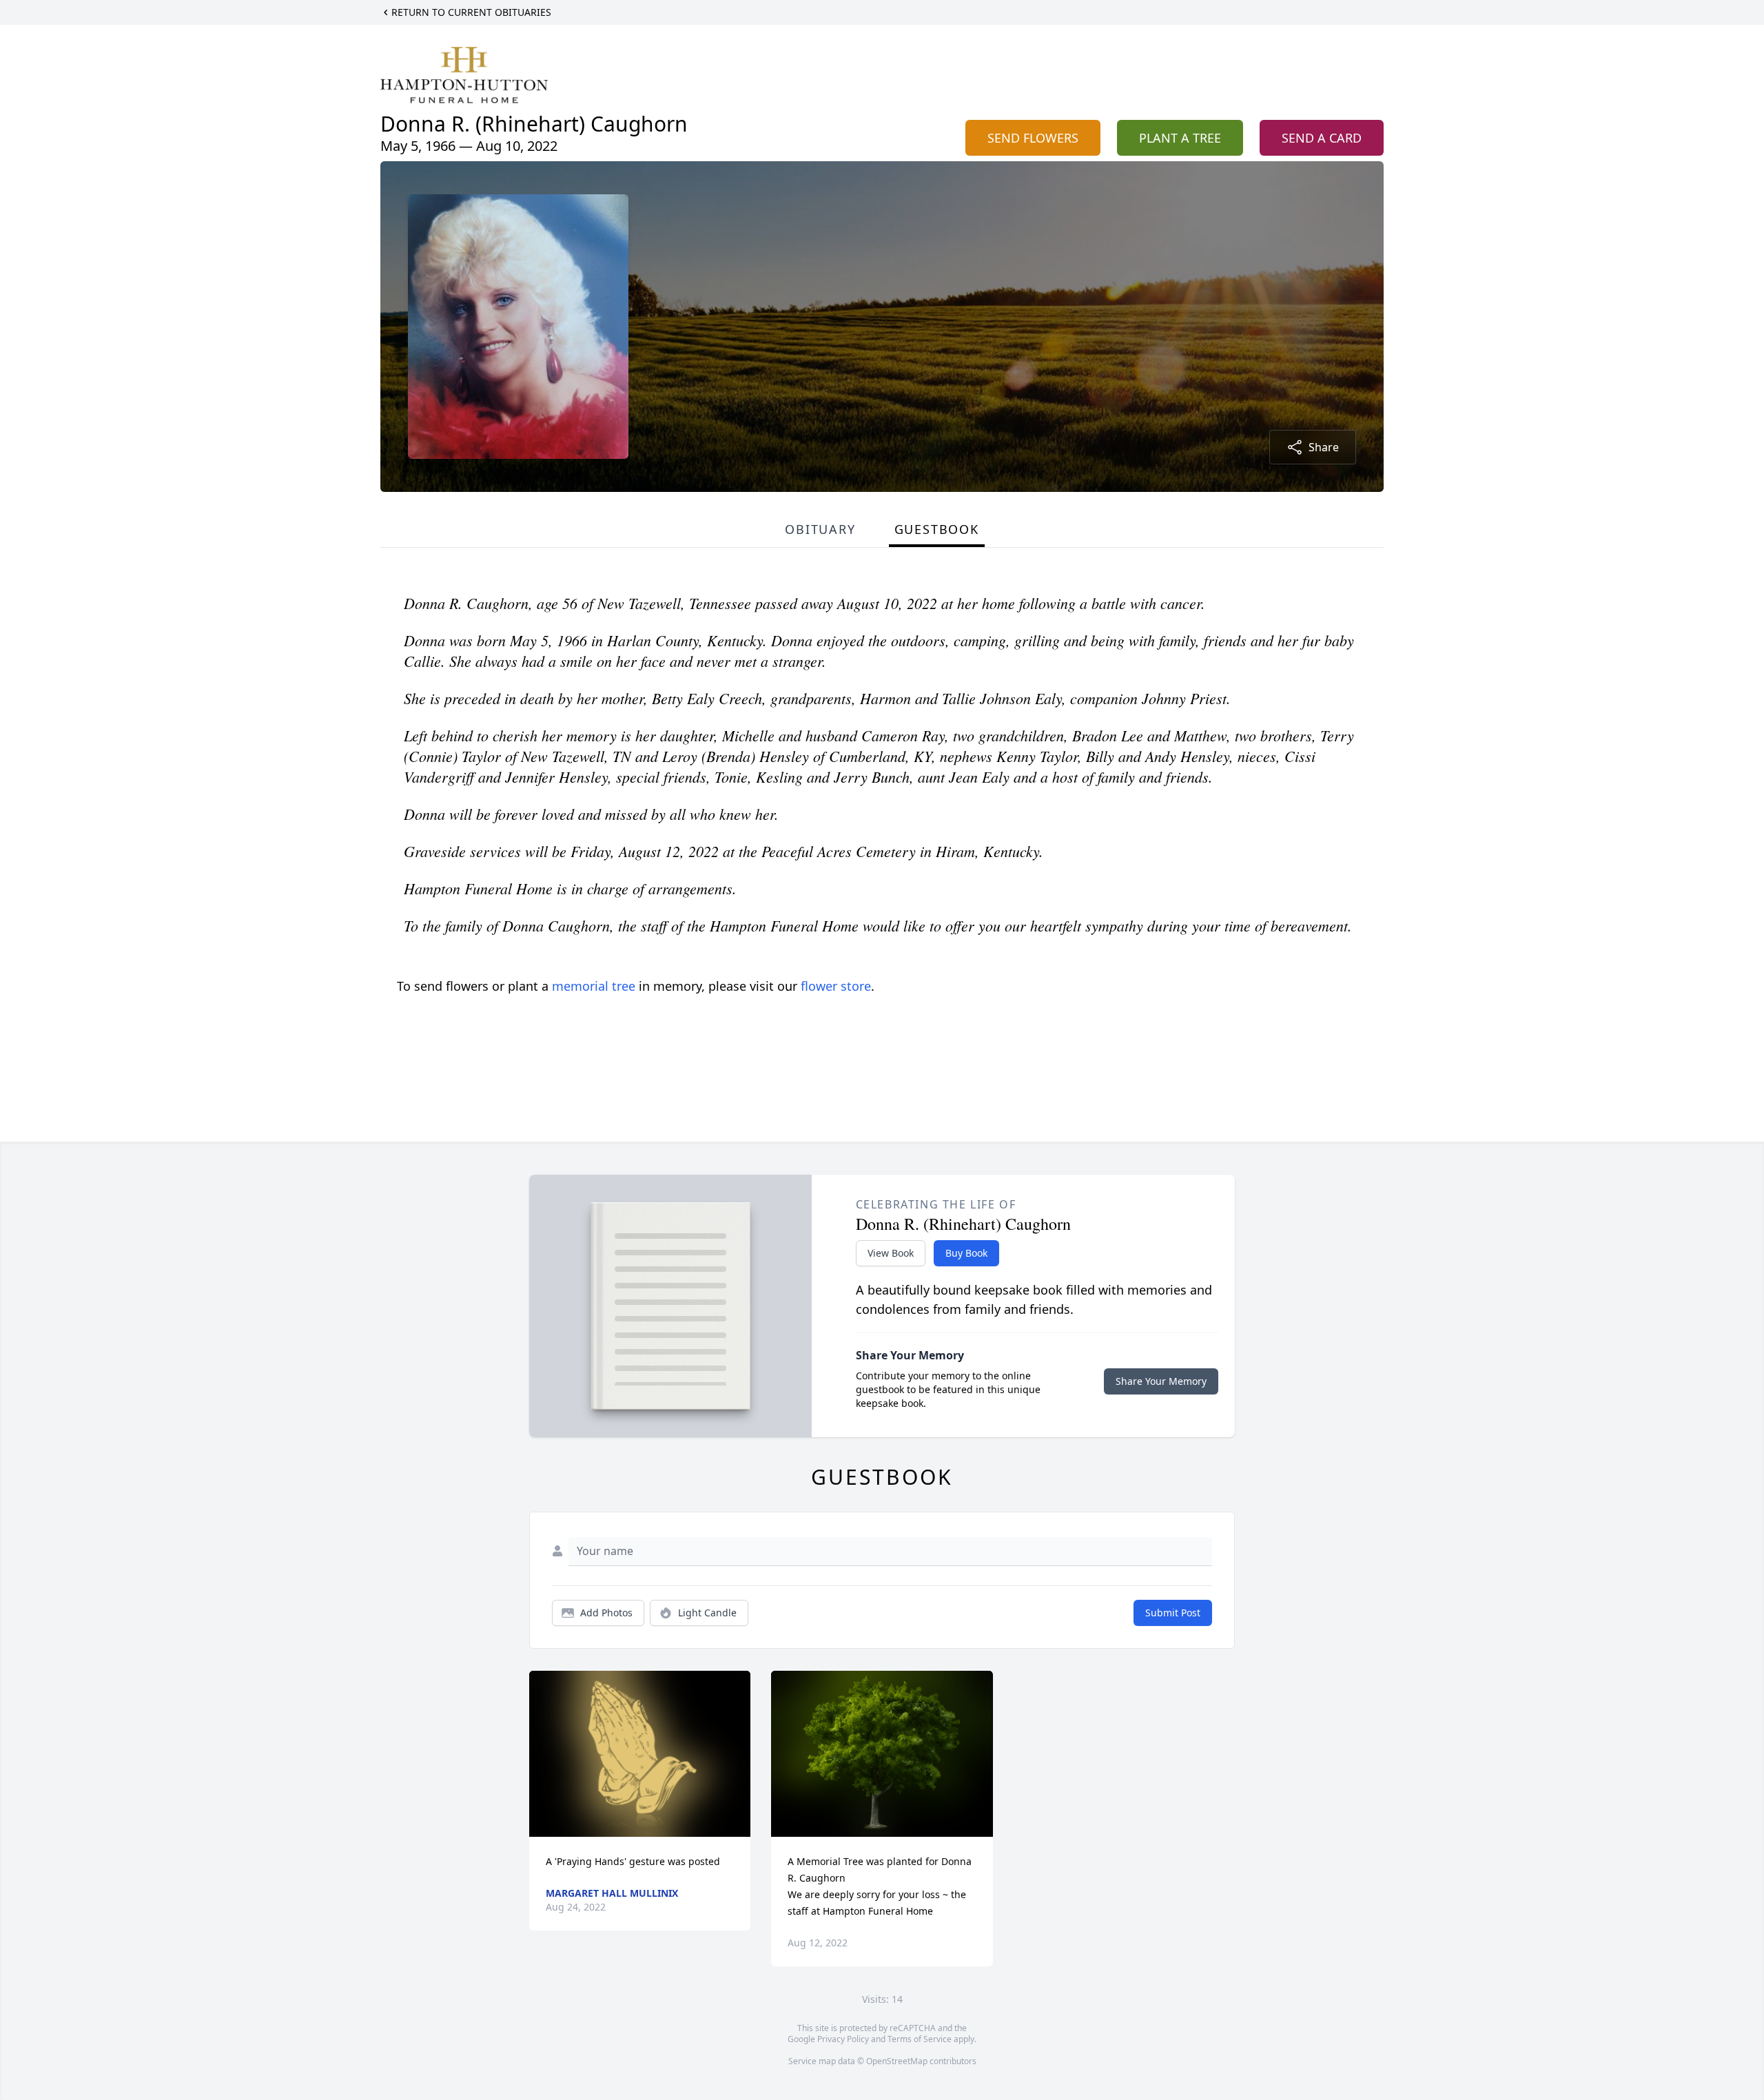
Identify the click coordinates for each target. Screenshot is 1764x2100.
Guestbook (937, 529)
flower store (836, 986)
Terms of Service (920, 2039)
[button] (640, 1754)
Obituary (820, 529)
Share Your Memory (1161, 1381)
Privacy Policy (843, 2039)
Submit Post (1173, 1613)
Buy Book (966, 1253)
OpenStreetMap (897, 2061)
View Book (891, 1253)
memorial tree (594, 986)
